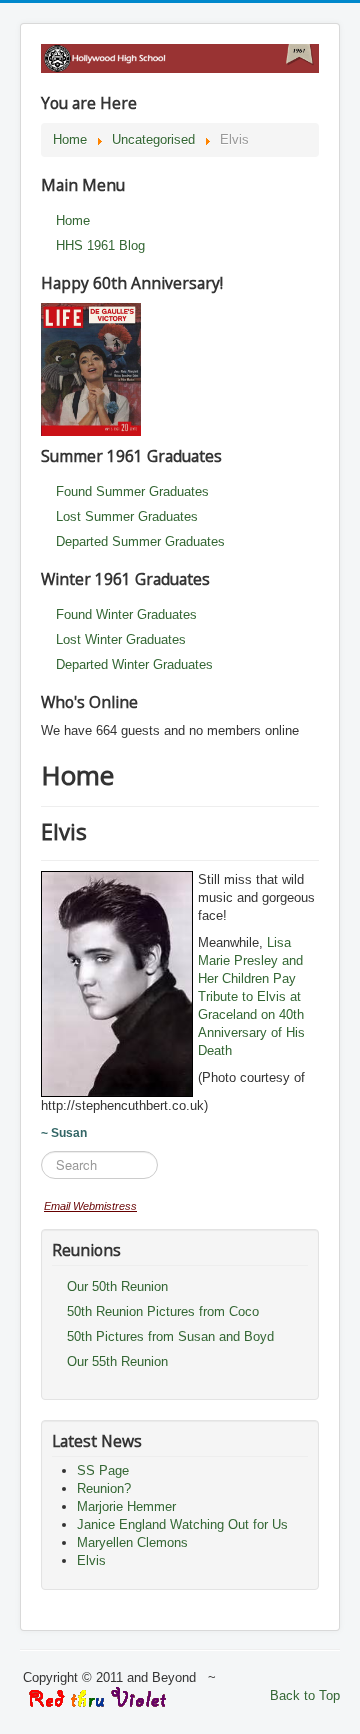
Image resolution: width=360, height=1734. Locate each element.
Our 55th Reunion (117, 1361)
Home (73, 220)
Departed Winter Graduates (134, 664)
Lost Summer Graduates (127, 516)
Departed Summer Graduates (140, 541)
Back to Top (305, 1695)
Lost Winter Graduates (121, 639)
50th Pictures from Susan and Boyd (170, 1336)
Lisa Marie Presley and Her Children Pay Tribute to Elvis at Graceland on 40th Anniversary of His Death (251, 996)
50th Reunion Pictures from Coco (163, 1311)
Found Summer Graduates (132, 491)
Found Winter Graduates (126, 614)
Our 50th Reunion (117, 1286)
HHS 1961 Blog (100, 245)
